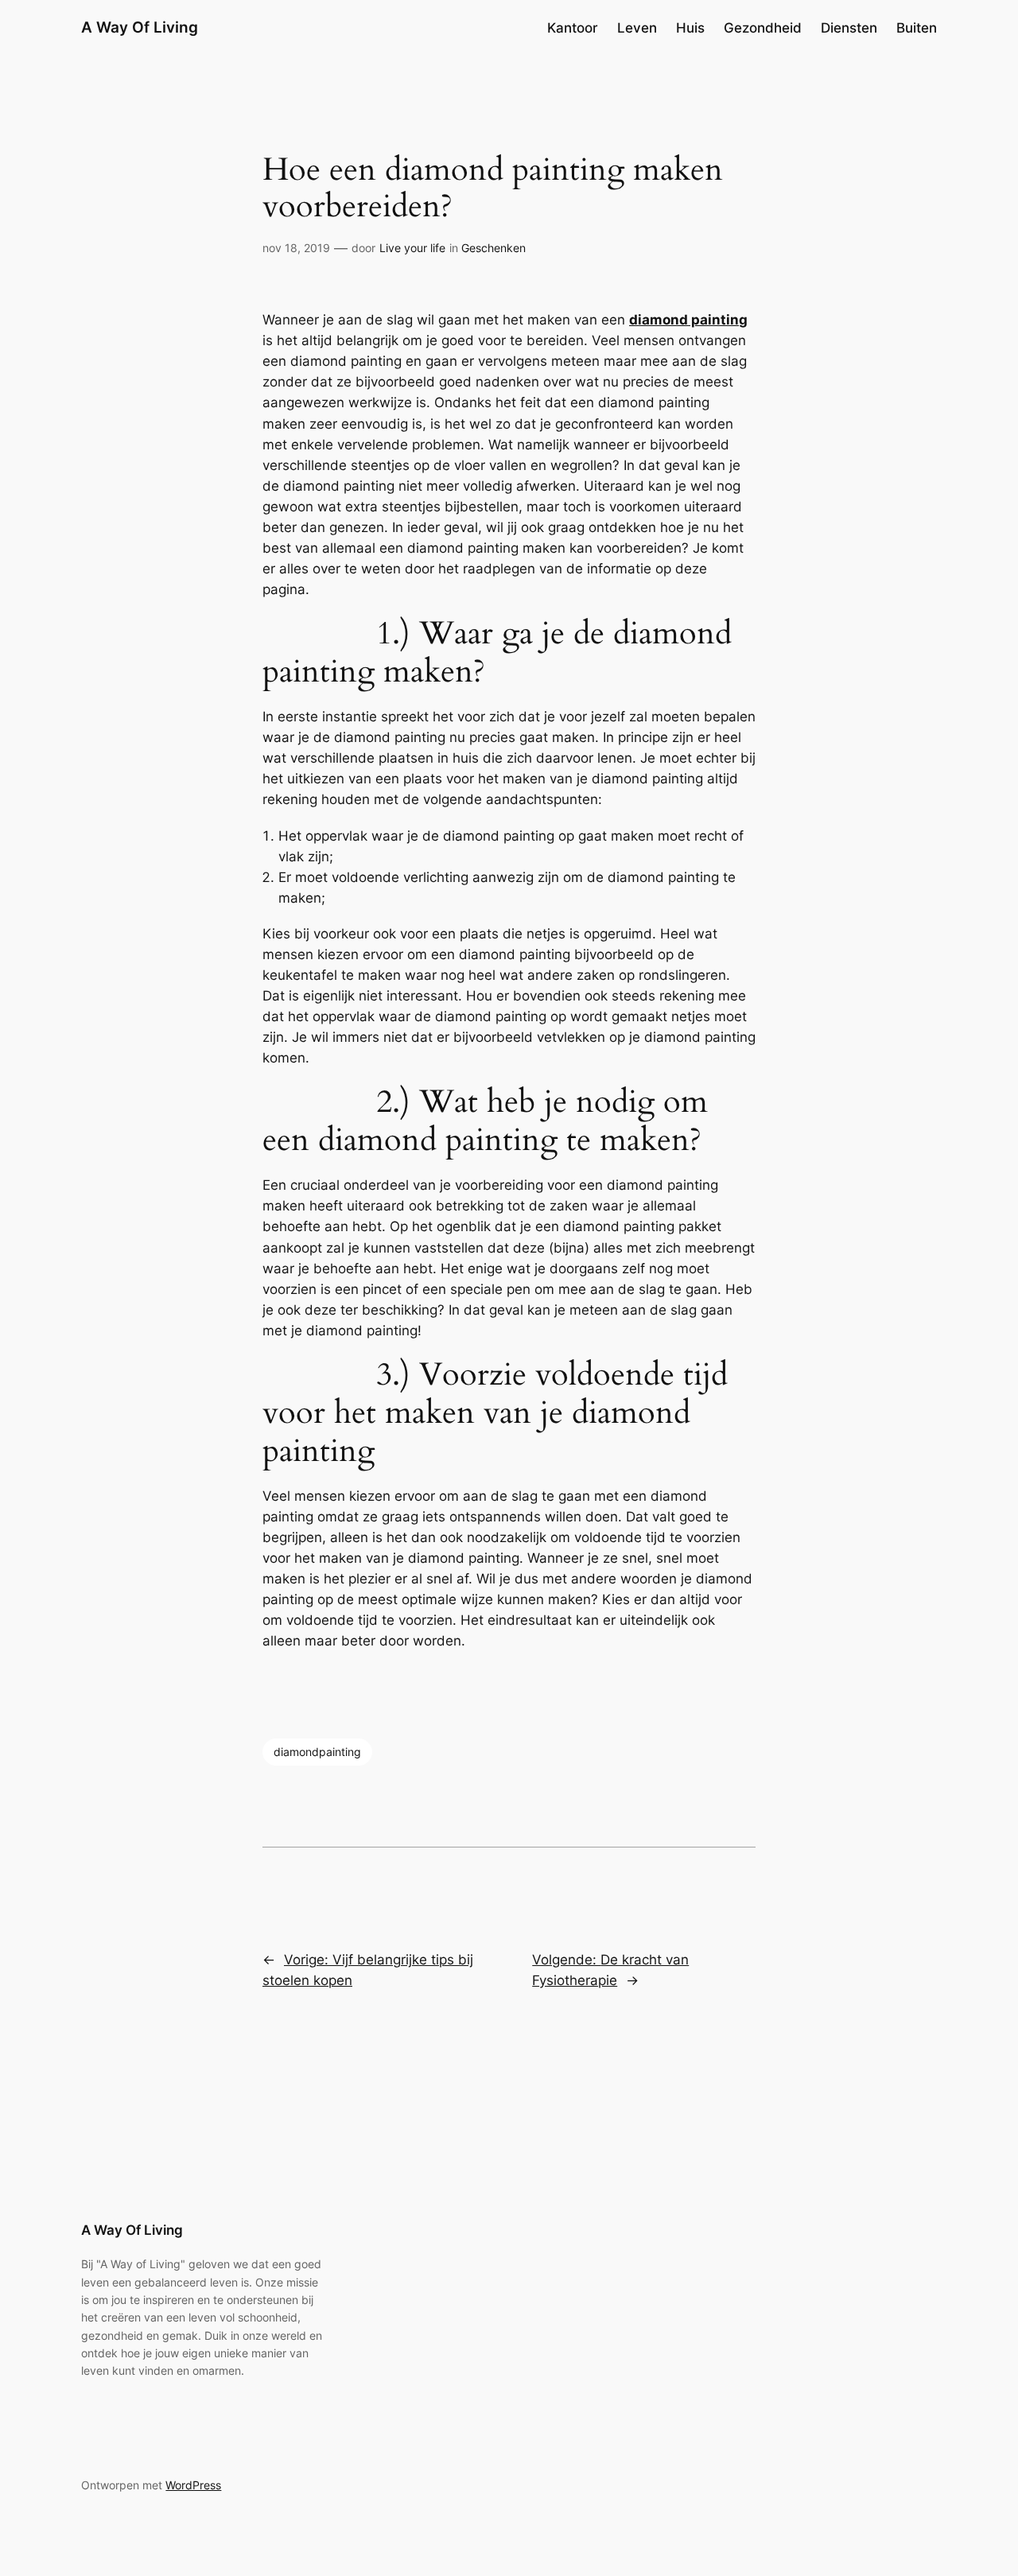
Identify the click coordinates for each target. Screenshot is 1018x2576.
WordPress (193, 2485)
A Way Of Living (140, 27)
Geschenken (493, 248)
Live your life (412, 248)
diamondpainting (317, 1752)
